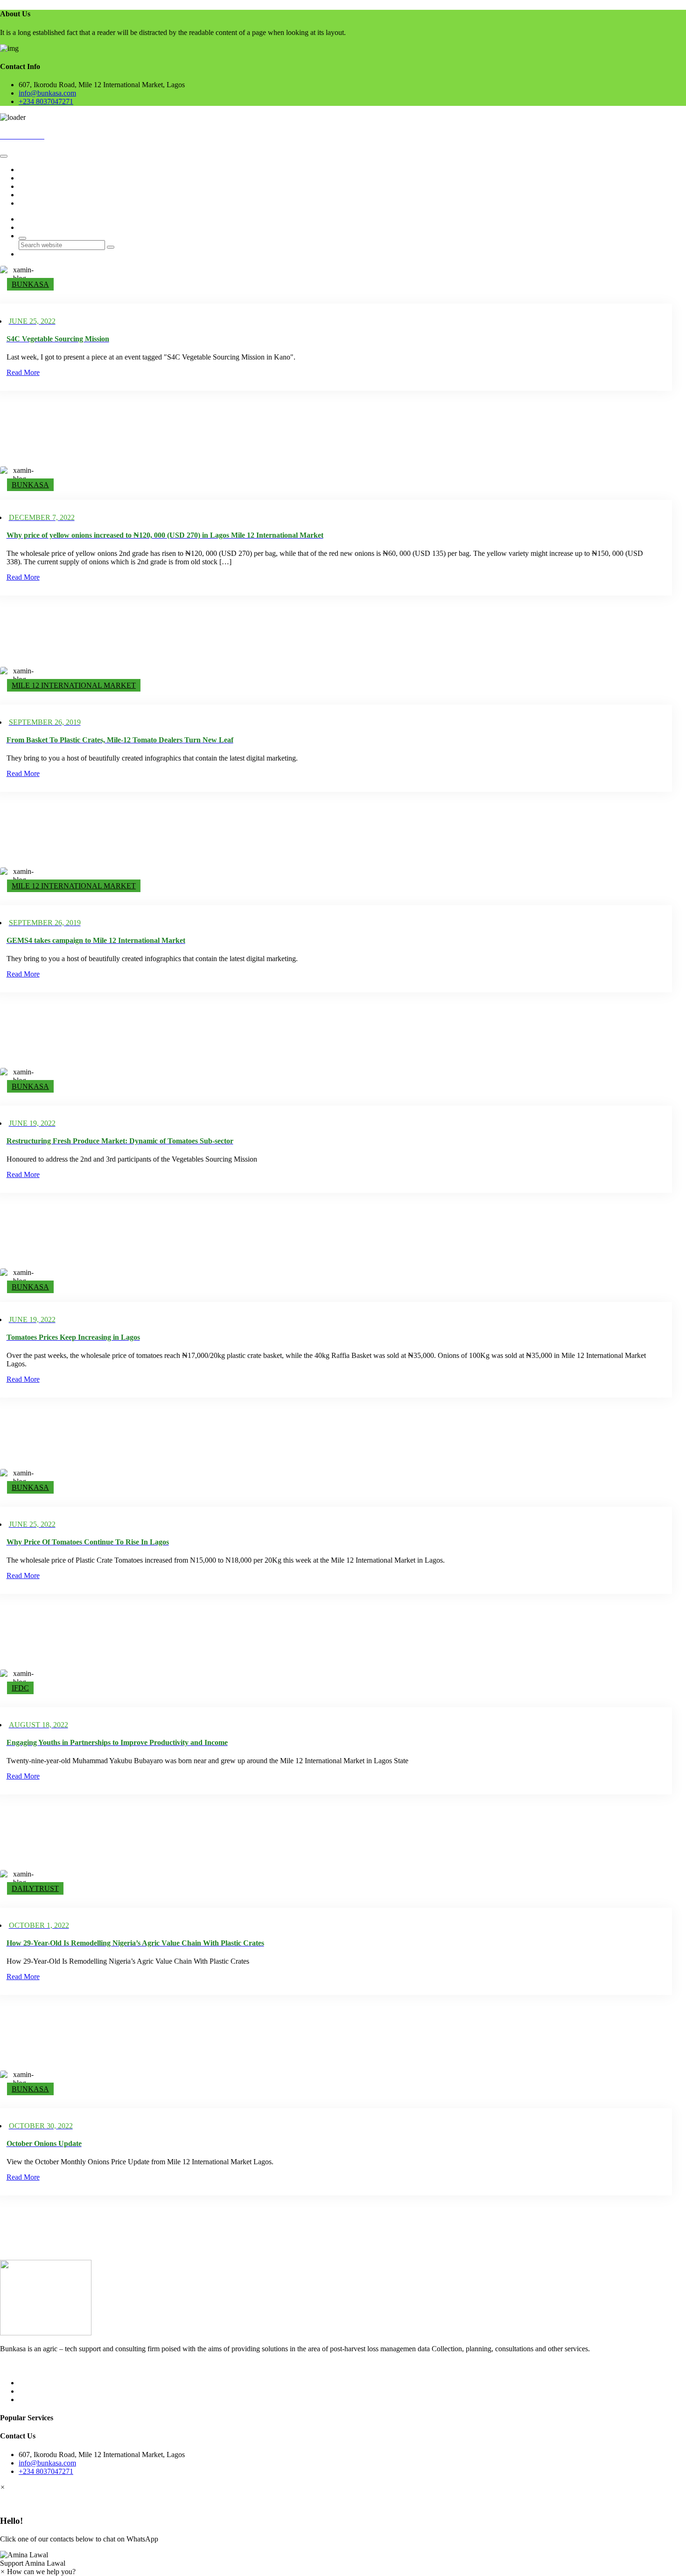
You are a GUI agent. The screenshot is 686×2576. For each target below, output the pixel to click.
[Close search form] (22, 238)
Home (28, 170)
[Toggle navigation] (4, 156)
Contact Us (35, 203)
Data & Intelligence (47, 178)
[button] (343, 2559)
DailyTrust (35, 1888)
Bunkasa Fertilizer (45, 186)
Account (31, 195)
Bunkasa (30, 284)
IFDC (20, 1688)
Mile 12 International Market (74, 685)
